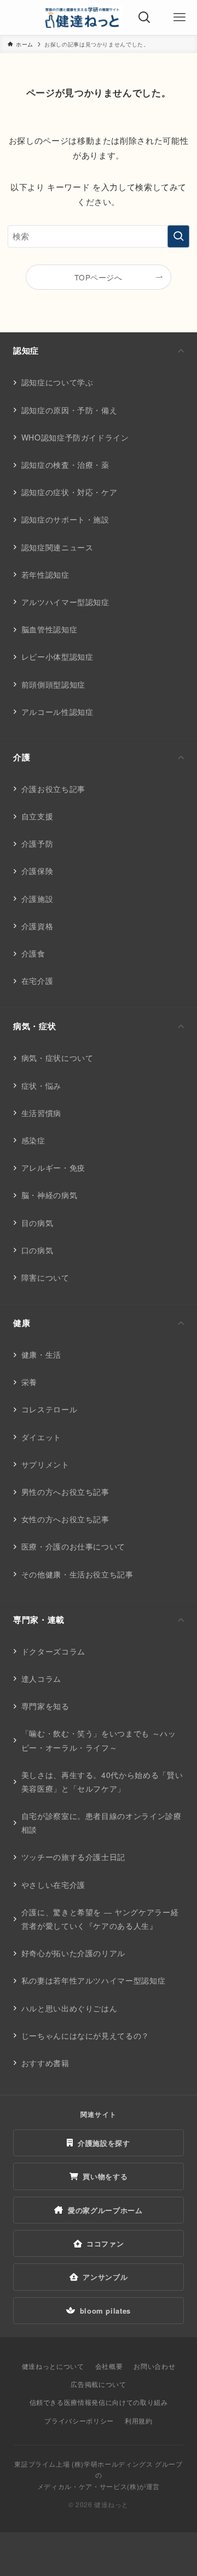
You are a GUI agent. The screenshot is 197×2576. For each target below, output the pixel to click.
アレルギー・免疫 (53, 1167)
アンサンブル (105, 2277)
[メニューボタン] (179, 17)
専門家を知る (45, 1706)
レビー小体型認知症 (57, 656)
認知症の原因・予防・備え (69, 410)
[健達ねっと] (83, 17)
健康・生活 (41, 1354)
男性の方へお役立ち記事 (65, 1492)
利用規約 (139, 2420)
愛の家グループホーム (105, 2210)
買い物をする (105, 2176)
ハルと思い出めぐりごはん (69, 2008)
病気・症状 (34, 1026)
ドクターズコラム (53, 1651)
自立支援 (37, 816)
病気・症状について (57, 1058)
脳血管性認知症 (50, 629)
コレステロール (50, 1409)
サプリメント (45, 1464)
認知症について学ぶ (57, 382)
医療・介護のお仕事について (73, 1546)
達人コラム (41, 1679)
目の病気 (37, 1223)
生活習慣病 (41, 1113)
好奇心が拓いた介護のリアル (73, 1953)
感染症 (33, 1140)
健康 (22, 1323)
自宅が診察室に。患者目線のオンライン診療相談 (102, 1823)
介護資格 (37, 926)
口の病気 (37, 1250)
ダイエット (41, 1437)
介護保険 (37, 871)
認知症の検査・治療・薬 (65, 465)
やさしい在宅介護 (53, 1885)
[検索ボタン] (144, 17)
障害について (45, 1277)
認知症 (26, 350)
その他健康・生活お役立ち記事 (77, 1574)
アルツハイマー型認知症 (65, 602)
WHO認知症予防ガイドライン (75, 437)
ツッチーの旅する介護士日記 (73, 1857)
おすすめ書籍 (45, 2063)
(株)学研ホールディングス (112, 2464)
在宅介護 (37, 981)
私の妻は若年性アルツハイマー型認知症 (94, 1980)
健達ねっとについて (53, 2366)
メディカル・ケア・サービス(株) (88, 2486)
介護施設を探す (104, 2143)
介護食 (33, 953)
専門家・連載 (39, 1619)
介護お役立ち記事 (53, 789)
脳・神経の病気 (50, 1195)
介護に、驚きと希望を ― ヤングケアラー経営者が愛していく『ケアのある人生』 (100, 1919)
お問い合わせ (154, 2366)
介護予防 (37, 843)
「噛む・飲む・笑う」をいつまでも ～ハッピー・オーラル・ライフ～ (99, 1740)
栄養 (29, 1382)
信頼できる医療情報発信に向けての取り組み (99, 2402)
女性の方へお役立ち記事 (65, 1519)
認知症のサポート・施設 (65, 519)
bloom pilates (105, 2311)
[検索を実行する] (178, 236)
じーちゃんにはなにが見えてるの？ (85, 2035)
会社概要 (109, 2366)
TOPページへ (99, 277)
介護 (22, 757)
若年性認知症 (45, 574)
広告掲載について (98, 2384)
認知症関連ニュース (57, 547)
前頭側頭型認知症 (53, 684)
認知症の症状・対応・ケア (69, 492)
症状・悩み (41, 1085)
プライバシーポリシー (79, 2420)
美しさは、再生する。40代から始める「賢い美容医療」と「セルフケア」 (102, 1782)
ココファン (105, 2243)
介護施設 (37, 899)
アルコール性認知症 (57, 712)
